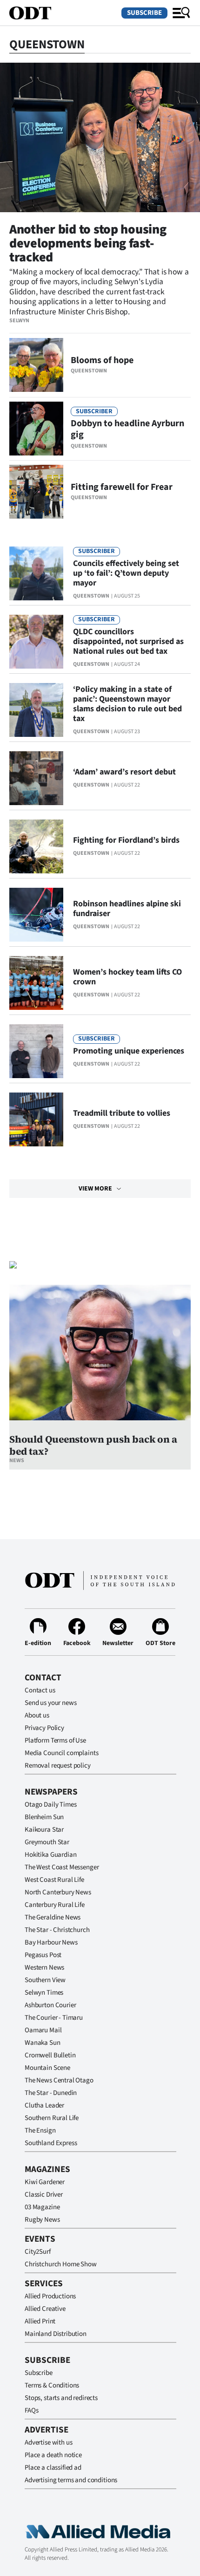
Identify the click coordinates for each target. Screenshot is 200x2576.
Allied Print (40, 2321)
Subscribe (144, 13)
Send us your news (50, 1703)
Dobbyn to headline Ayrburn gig (127, 429)
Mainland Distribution (56, 2334)
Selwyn (19, 321)
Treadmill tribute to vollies (122, 1113)
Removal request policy (58, 1766)
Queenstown (89, 371)
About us (37, 1715)
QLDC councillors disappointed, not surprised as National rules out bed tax (128, 641)
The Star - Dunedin (51, 2093)
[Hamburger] (181, 13)
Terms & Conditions (52, 2385)
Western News (44, 1968)
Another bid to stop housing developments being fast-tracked (88, 243)
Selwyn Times (44, 1993)
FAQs (31, 2410)
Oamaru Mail (43, 2030)
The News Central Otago (59, 2080)
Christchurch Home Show (61, 2264)
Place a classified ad (53, 2468)
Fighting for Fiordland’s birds (126, 840)
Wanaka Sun (43, 2043)
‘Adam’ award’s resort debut (124, 772)
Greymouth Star (47, 1842)
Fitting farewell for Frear (122, 487)
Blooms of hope (102, 360)
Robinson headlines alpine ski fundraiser (127, 909)
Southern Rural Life (52, 2118)
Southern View (45, 1980)
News (17, 1460)
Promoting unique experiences (129, 1051)
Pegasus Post (43, 1955)
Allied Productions (50, 2296)
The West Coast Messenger (62, 1867)
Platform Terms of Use (55, 1740)
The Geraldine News (53, 1917)
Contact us (40, 1690)
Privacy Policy (44, 1728)
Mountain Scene (47, 2068)
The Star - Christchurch (57, 1930)
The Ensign (40, 2130)
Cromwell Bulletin (50, 2055)
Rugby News (42, 2220)
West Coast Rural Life (54, 1880)
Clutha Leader (44, 2105)
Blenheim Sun (44, 1817)
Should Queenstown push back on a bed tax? (93, 1445)
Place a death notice (53, 2455)
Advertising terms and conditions (71, 2480)
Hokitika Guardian (50, 1855)
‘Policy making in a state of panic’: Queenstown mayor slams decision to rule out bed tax (127, 704)
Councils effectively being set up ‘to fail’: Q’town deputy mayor (126, 573)
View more (95, 1189)
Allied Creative (45, 2309)
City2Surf (38, 2252)
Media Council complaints (61, 1753)
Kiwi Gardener (45, 2182)
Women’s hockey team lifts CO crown (127, 977)
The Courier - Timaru (54, 2018)
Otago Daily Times (50, 1805)
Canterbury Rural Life (55, 1905)
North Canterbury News (58, 1892)
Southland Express (51, 2143)
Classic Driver (44, 2195)
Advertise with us (48, 2443)
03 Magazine (42, 2207)
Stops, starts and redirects (61, 2398)
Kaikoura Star (44, 1830)
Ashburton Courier (50, 2005)
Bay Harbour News (51, 1942)
